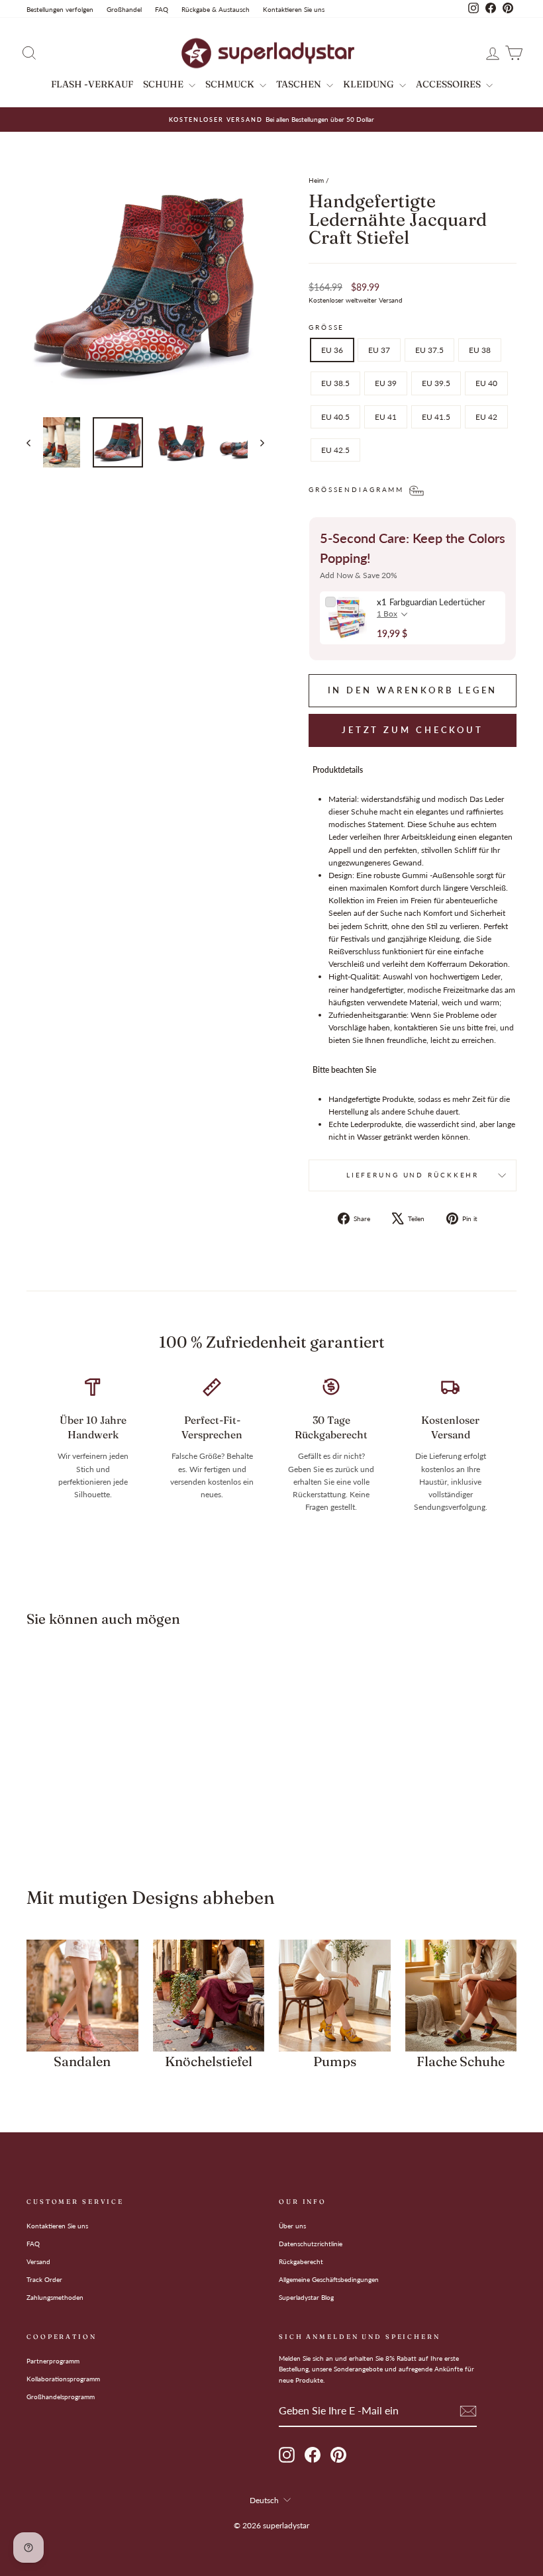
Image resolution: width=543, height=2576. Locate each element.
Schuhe (164, 84)
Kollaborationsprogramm (63, 2379)
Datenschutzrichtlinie (311, 2244)
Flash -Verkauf (92, 84)
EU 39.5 (436, 383)
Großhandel (124, 9)
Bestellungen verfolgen (60, 9)
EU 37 (379, 350)
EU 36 (332, 350)
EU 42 (486, 417)
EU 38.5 (335, 383)
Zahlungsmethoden (55, 2297)
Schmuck (231, 84)
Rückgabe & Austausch (216, 9)
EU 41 (386, 417)
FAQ (162, 9)
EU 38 (480, 350)
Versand (38, 2261)
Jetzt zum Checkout (413, 730)
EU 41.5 (436, 417)
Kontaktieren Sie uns (294, 9)
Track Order (44, 2279)
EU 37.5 (429, 350)
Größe (326, 327)
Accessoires (449, 84)
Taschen (300, 84)
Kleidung (370, 84)
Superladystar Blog (306, 2297)
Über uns (292, 2226)
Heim (316, 180)
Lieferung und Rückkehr (413, 1175)
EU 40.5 (335, 417)
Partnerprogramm (53, 2361)
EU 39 (386, 383)
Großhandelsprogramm (61, 2397)
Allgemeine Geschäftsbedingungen (329, 2279)
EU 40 (486, 383)
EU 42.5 (335, 450)
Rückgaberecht (301, 2261)
